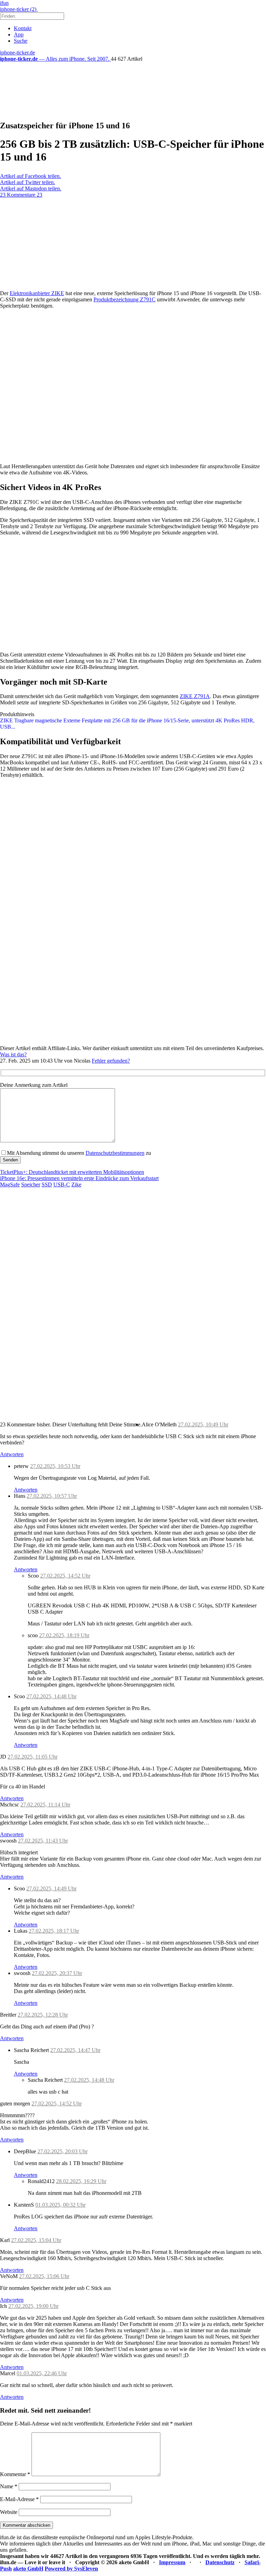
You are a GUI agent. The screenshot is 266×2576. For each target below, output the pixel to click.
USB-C (62, 1184)
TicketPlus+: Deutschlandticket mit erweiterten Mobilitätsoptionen (72, 1172)
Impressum (172, 2562)
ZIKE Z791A (195, 696)
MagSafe (10, 1184)
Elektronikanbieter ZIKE (37, 293)
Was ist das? (13, 1054)
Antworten (12, 1454)
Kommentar (15, 2474)
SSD (47, 1184)
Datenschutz (220, 2562)
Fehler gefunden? (111, 1061)
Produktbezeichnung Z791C (125, 299)
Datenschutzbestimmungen (115, 1153)
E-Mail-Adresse (19, 2499)
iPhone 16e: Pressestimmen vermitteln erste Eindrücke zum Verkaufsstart (79, 1178)
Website (9, 2512)
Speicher (31, 1184)
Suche (21, 41)
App (19, 35)
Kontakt (23, 28)
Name (9, 2486)
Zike (76, 1184)
